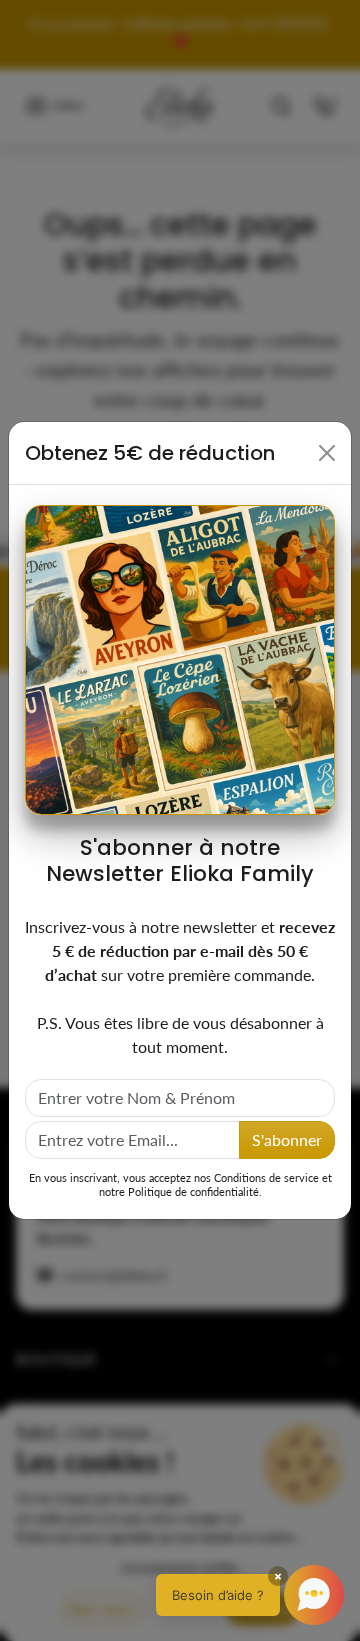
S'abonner (287, 1139)
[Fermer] (327, 453)
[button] (250, 1595)
